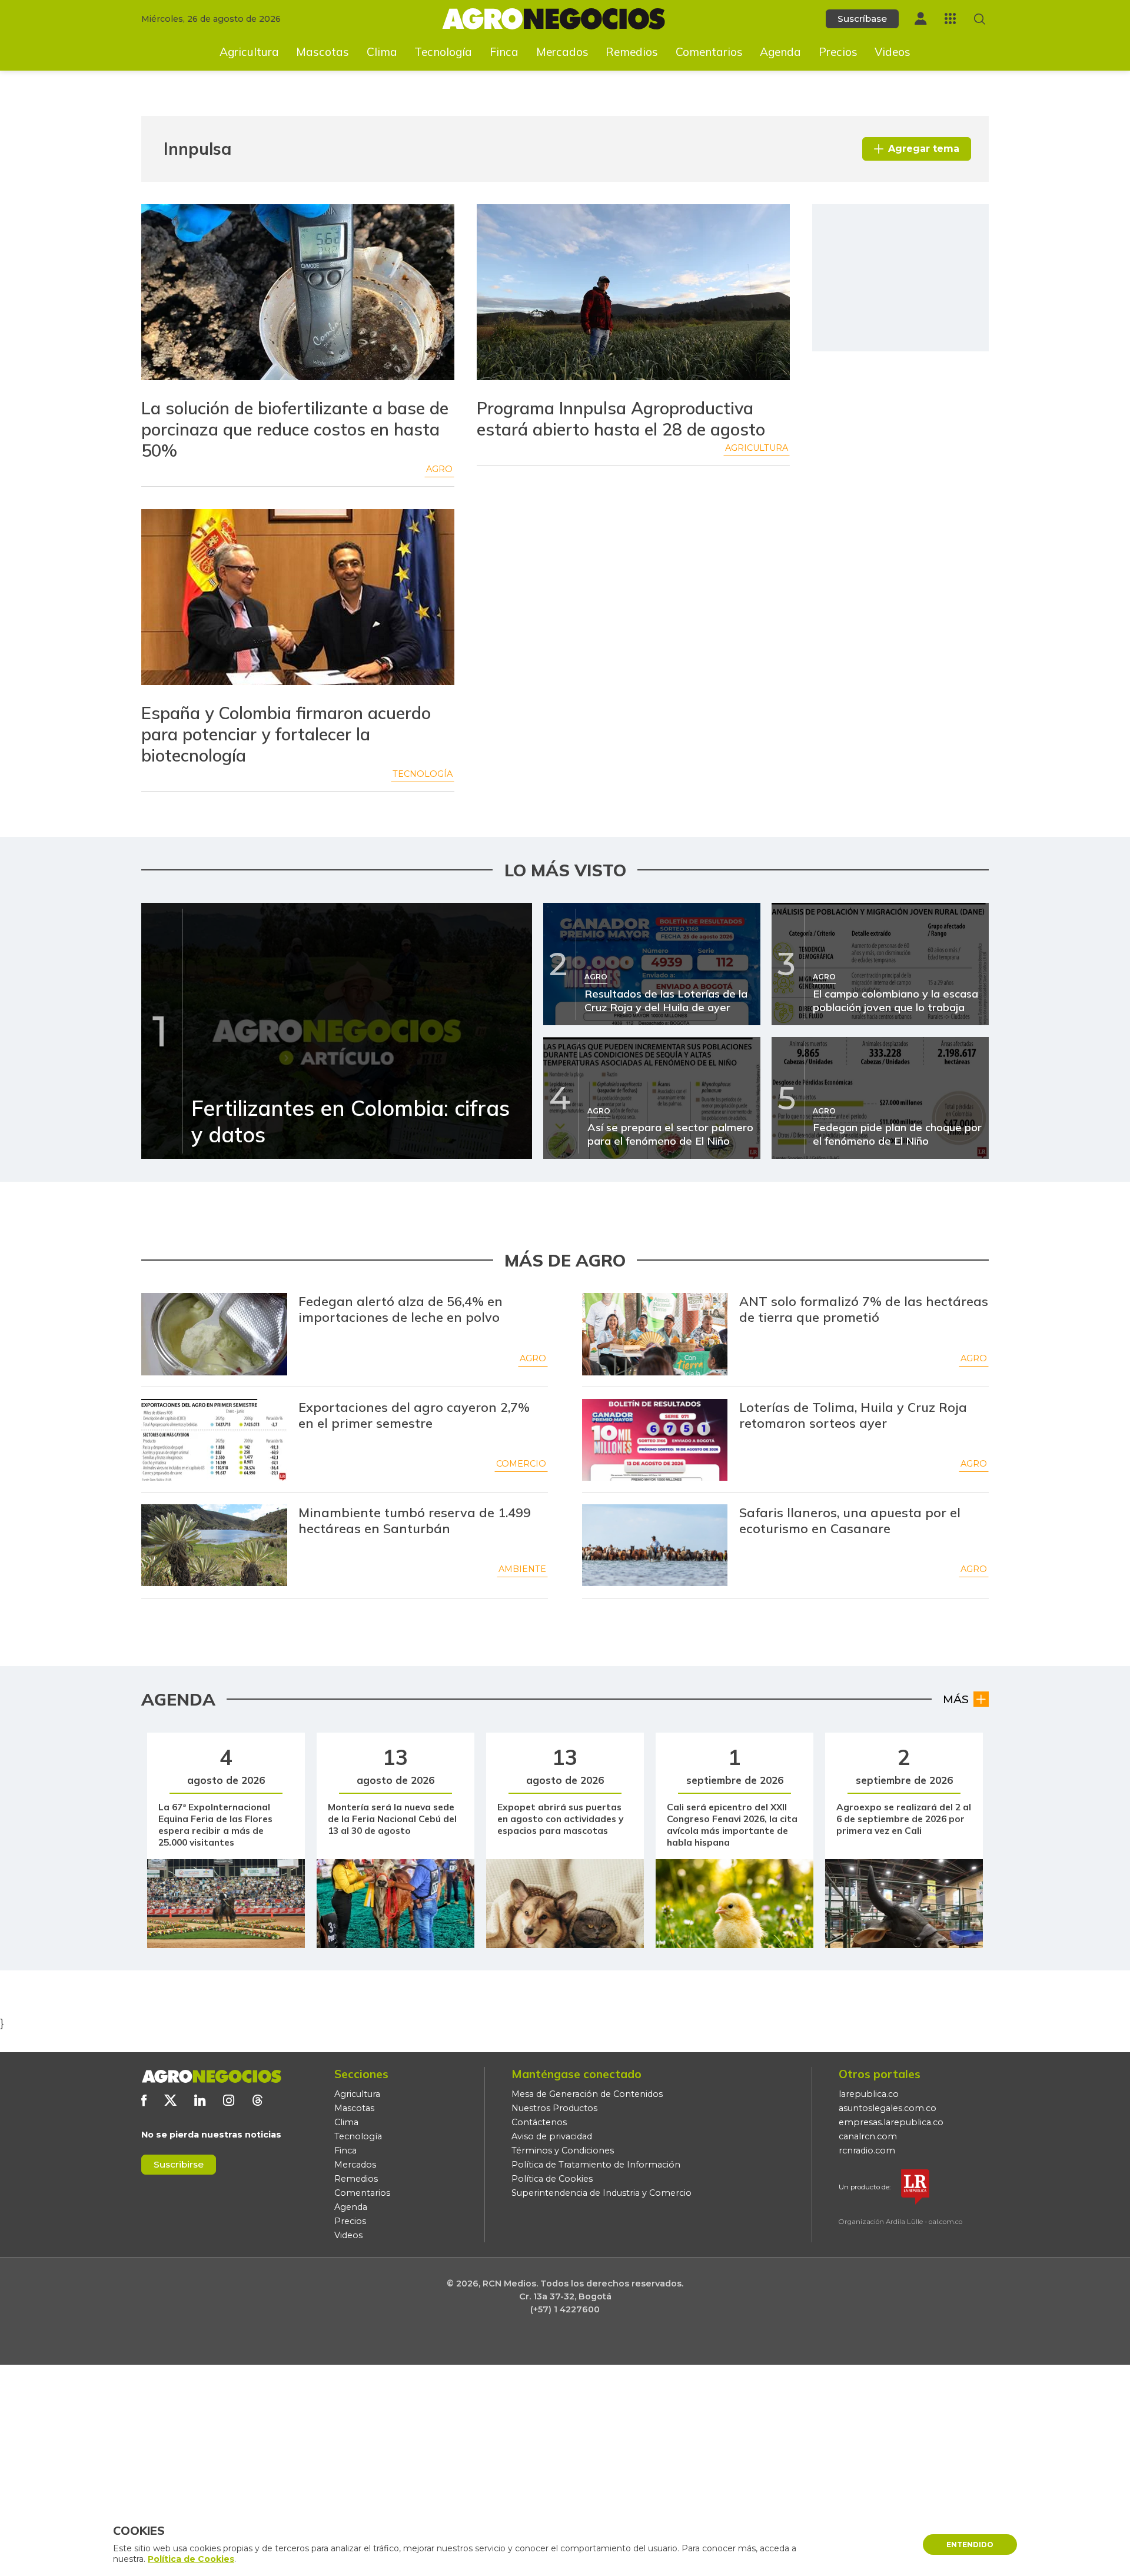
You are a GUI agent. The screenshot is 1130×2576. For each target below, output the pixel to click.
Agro (439, 469)
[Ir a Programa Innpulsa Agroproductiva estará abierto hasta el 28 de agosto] (633, 294)
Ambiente (522, 1569)
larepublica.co (869, 2094)
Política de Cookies (552, 2179)
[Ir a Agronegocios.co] (211, 2076)
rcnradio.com (867, 2150)
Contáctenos (539, 2122)
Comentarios (709, 52)
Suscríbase (862, 19)
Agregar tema (924, 149)
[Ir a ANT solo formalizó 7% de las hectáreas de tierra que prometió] (655, 1334)
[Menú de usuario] (920, 19)
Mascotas (323, 52)
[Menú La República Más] (950, 19)
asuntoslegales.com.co (888, 2108)
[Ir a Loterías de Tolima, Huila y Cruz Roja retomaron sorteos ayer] (655, 1440)
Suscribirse (179, 2164)
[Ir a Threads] (257, 2100)
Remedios (632, 52)
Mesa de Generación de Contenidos (587, 2094)
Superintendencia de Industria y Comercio (601, 2193)
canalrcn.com (868, 2136)
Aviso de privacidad (552, 2136)
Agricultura (249, 52)
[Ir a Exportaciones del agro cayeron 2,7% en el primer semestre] (214, 1440)
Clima (382, 52)
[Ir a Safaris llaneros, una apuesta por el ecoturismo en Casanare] (655, 1545)
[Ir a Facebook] (144, 2100)
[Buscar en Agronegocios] (980, 19)
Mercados (562, 52)
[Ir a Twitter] (170, 2100)
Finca (504, 52)
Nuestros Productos (554, 2108)
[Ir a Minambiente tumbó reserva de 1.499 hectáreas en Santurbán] (214, 1545)
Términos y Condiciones (563, 2150)
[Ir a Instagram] (229, 2100)
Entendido (970, 2545)
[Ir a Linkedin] (200, 2100)
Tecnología (443, 52)
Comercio (521, 1464)
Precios (838, 52)
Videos (893, 52)
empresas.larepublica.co (891, 2122)
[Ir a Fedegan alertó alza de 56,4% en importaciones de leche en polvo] (214, 1334)
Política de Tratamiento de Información (596, 2165)
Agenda (780, 52)
